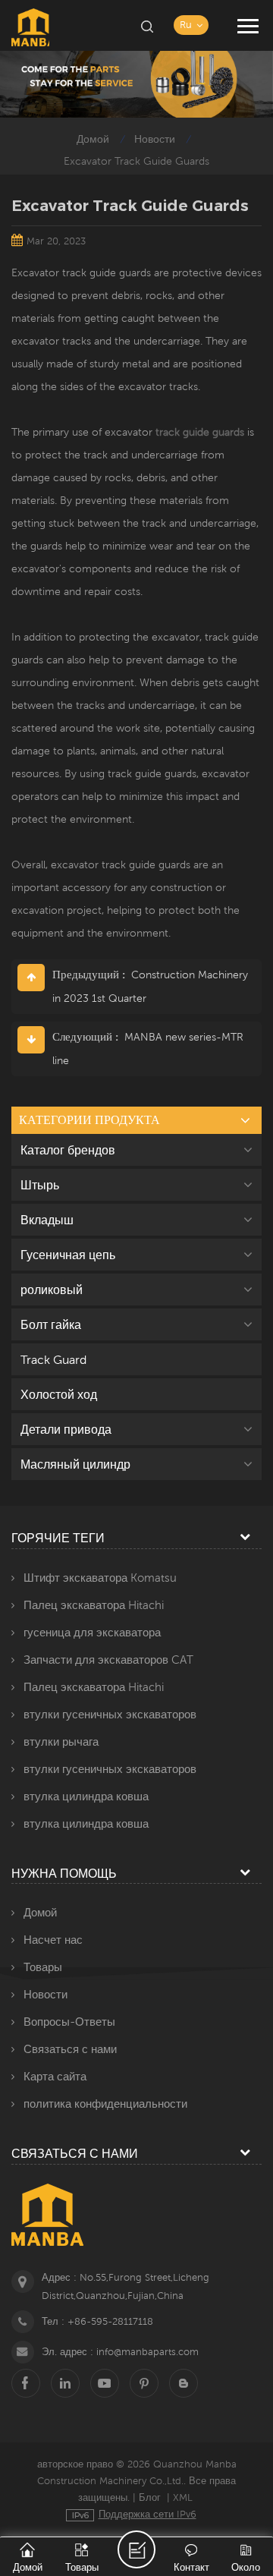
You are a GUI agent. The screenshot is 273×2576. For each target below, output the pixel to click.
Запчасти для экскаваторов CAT (108, 1660)
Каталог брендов (68, 1150)
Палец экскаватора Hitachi (94, 1605)
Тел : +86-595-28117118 (97, 2321)
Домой (93, 139)
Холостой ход (59, 1394)
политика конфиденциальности (105, 2104)
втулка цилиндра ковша (86, 1796)
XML (183, 2497)
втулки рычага (61, 1741)
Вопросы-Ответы (69, 2022)
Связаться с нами (70, 2049)
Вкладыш (47, 1220)
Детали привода (66, 1429)
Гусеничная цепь (68, 1255)
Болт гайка (51, 1324)
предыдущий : (90, 974)
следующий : (87, 1036)
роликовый (52, 1290)
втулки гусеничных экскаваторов (110, 1714)
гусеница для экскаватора (92, 1632)
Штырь (40, 1185)
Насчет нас (53, 1940)
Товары (43, 1967)
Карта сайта (55, 2076)
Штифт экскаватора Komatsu (100, 1578)
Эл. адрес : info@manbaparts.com (120, 2352)
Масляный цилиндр (75, 1464)
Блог (150, 2497)
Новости (155, 139)
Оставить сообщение (136, 2549)
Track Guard (53, 1359)
